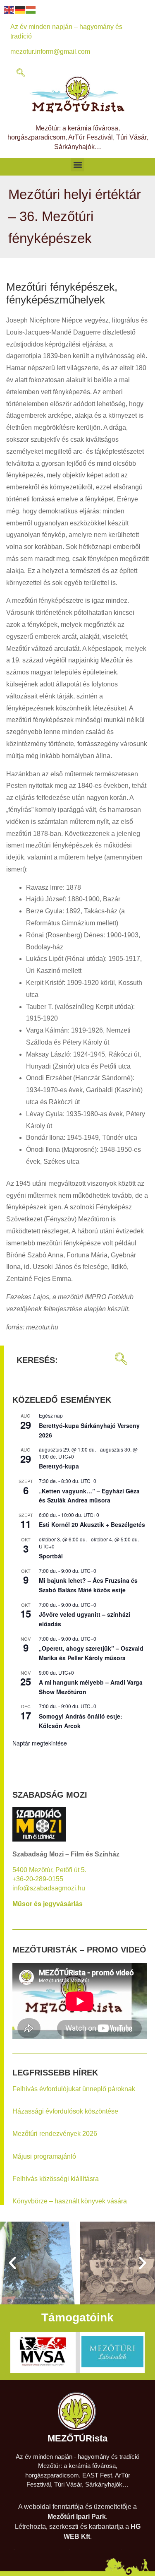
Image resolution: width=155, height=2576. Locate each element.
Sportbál (51, 1556)
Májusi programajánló (44, 2156)
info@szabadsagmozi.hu (49, 1888)
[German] (20, 9)
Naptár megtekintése (40, 1743)
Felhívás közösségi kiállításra (56, 2179)
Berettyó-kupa (59, 1466)
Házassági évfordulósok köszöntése (65, 2111)
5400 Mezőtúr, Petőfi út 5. (49, 1870)
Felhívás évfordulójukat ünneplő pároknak (74, 2089)
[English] (10, 9)
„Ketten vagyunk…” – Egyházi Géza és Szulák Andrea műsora (89, 1496)
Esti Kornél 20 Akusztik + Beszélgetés (92, 1524)
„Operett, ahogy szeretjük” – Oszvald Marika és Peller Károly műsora (91, 1653)
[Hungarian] (31, 9)
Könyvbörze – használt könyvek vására (70, 2201)
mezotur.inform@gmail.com (50, 52)
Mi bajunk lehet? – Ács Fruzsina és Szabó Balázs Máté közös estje (88, 1585)
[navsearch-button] (21, 73)
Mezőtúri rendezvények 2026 (55, 2134)
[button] (77, 165)
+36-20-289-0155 (38, 1879)
